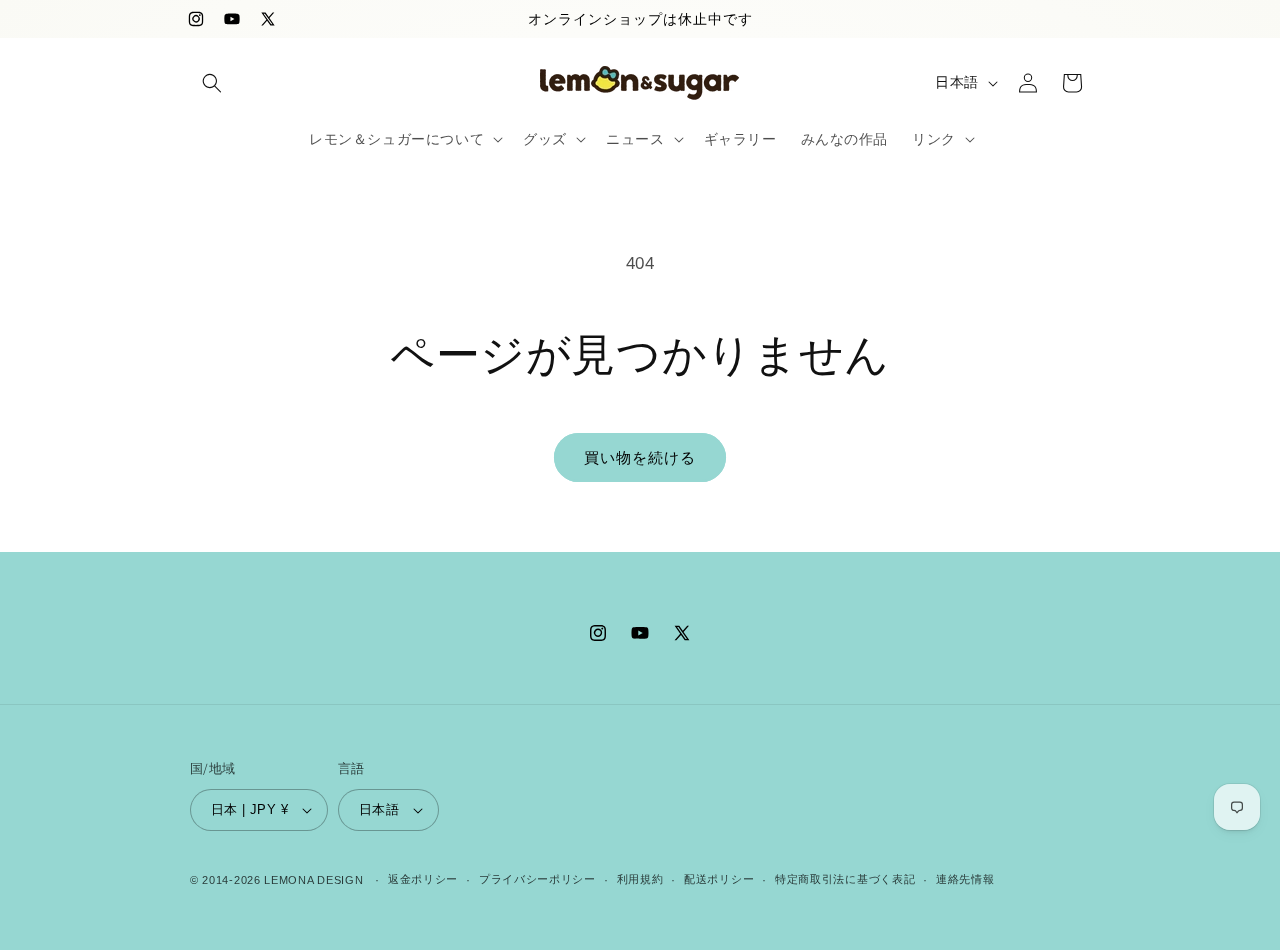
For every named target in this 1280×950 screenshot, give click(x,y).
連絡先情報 (965, 879)
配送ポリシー (719, 879)
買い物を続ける (640, 457)
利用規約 (640, 879)
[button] (212, 83)
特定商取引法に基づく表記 (845, 879)
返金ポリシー (423, 879)
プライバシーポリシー (537, 879)
